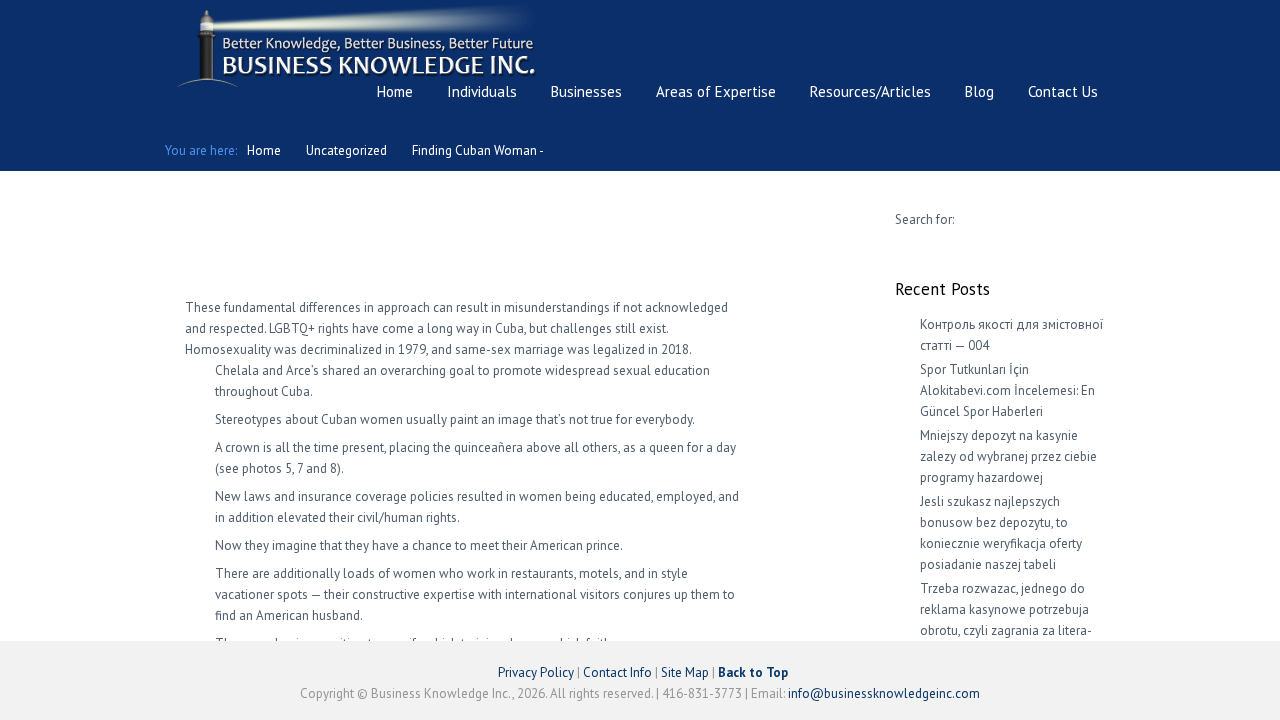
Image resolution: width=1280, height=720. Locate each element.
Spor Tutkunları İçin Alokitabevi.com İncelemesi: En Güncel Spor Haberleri (1007, 390)
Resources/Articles (870, 91)
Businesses (586, 91)
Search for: (924, 219)
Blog (979, 91)
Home (395, 91)
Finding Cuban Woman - (478, 150)
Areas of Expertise (716, 91)
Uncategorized (346, 150)
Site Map (685, 672)
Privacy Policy (536, 672)
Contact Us (1063, 91)
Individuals (482, 91)
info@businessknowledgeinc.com (884, 693)
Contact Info (617, 672)
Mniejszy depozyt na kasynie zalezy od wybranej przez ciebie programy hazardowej (1008, 456)
